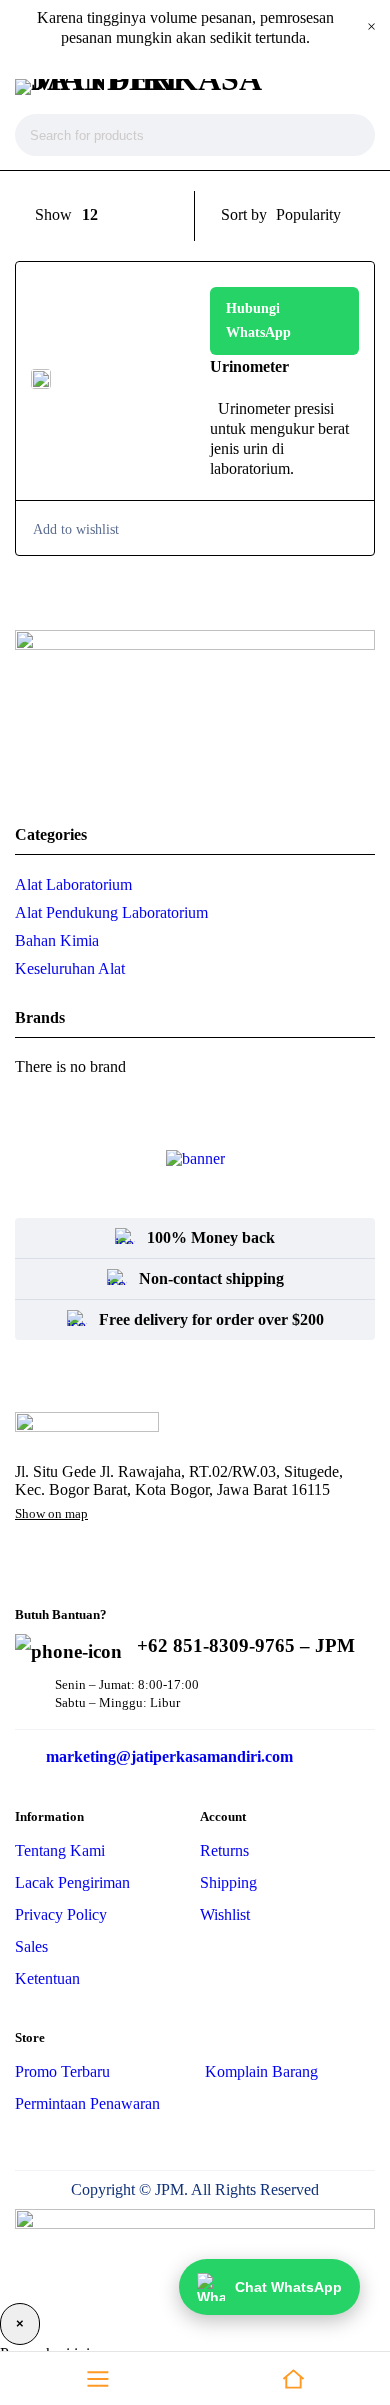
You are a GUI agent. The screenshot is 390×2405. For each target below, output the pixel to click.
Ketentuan (47, 1978)
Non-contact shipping (211, 1278)
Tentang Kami (60, 1850)
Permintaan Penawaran (87, 2103)
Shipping (228, 1882)
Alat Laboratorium (73, 884)
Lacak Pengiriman (72, 1882)
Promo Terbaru (62, 2071)
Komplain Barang (261, 2071)
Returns (224, 1850)
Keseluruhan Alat (70, 968)
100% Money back (211, 1237)
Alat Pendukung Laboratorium (111, 912)
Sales (31, 1946)
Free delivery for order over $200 (211, 1319)
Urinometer (251, 366)
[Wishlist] (75, 530)
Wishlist (225, 1914)
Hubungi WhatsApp (258, 320)
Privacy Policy (61, 1914)
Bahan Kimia (57, 940)
